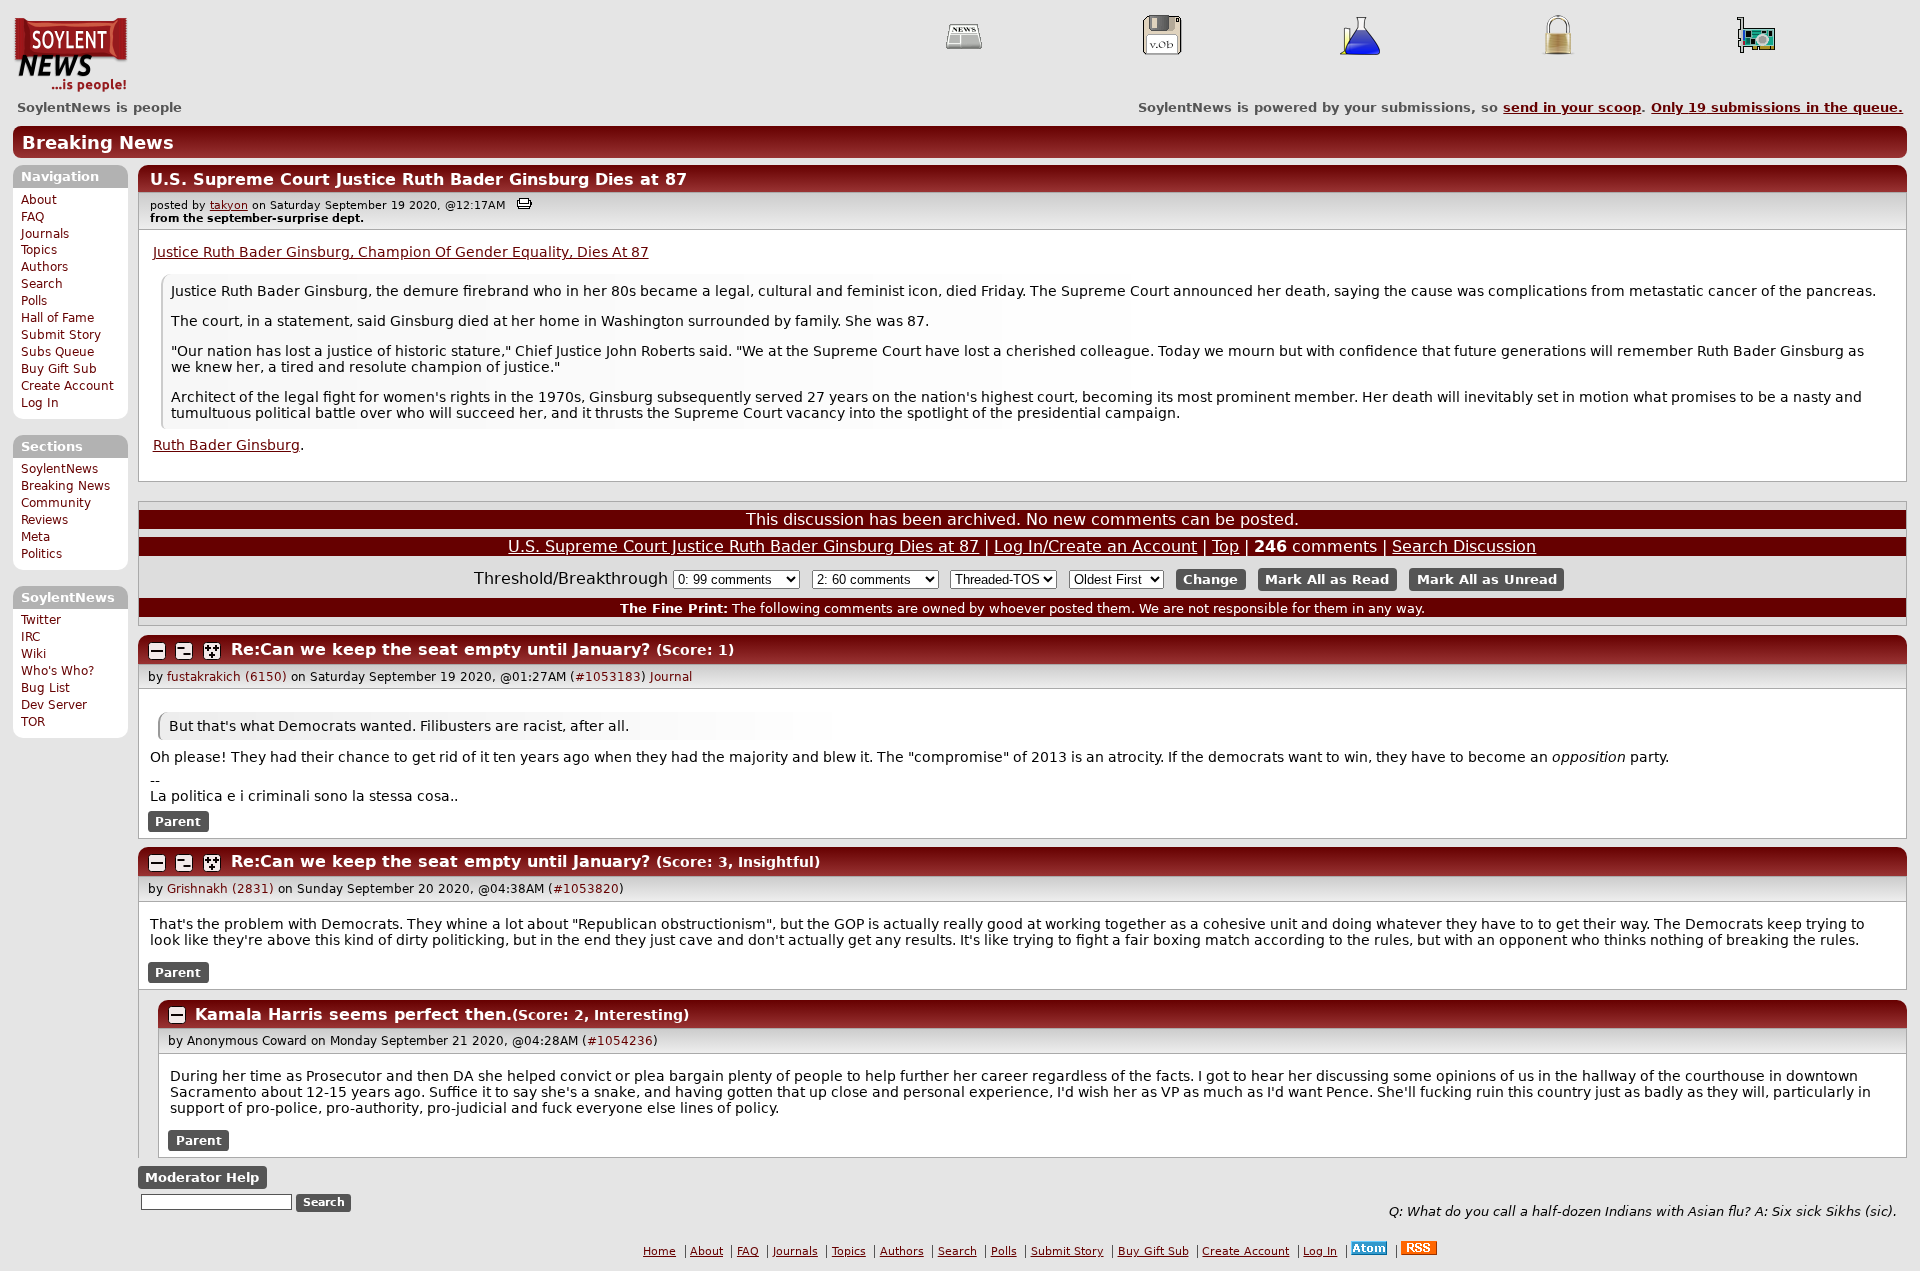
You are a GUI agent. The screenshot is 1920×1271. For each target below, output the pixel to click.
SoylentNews (70, 55)
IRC (30, 637)
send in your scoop (1572, 107)
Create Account (67, 386)
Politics (41, 554)
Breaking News (98, 142)
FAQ (32, 217)
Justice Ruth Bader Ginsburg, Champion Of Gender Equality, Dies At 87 (401, 252)
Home (659, 1251)
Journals (45, 234)
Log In (40, 403)
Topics (39, 250)
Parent (178, 822)
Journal (671, 677)
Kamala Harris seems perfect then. (353, 1014)
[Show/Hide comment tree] (184, 651)
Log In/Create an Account (1095, 546)
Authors (44, 267)
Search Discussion (1464, 546)
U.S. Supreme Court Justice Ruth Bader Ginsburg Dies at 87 (418, 179)
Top (1225, 546)
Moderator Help (202, 1177)
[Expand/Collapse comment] (157, 651)
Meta (35, 537)
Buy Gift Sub (59, 369)
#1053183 (608, 677)
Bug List (45, 688)
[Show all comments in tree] (212, 651)
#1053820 (586, 889)
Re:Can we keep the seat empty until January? (440, 649)
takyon (229, 205)
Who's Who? (57, 671)
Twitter (41, 620)
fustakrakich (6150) (227, 677)
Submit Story (61, 335)
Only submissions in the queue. (1777, 107)
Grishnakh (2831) (220, 889)
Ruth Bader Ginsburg (226, 445)
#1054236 (620, 1041)
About (39, 200)
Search (42, 284)
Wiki (33, 654)
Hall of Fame (57, 318)
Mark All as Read (1327, 579)
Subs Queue (57, 352)
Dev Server (54, 705)
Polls (34, 301)
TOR (33, 722)
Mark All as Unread (1487, 579)
